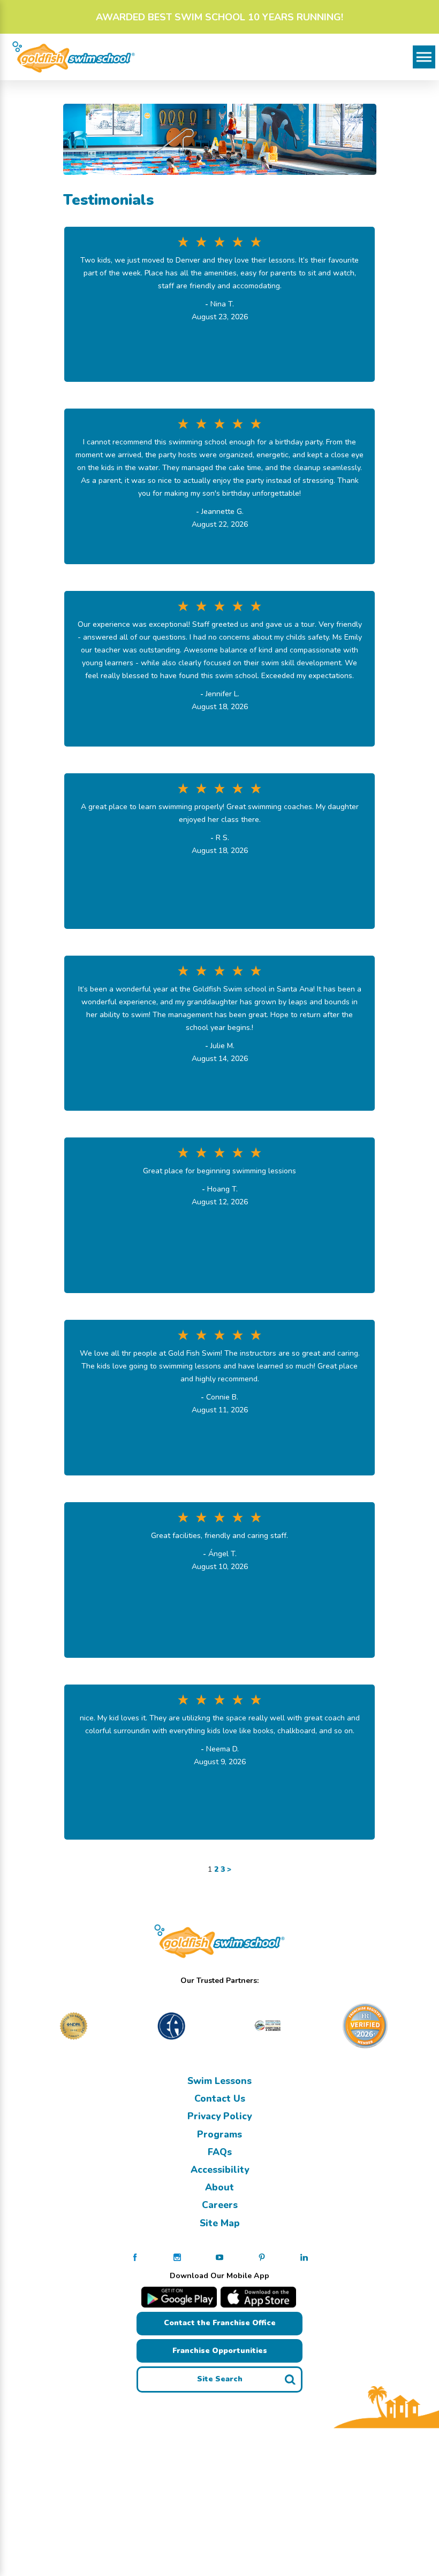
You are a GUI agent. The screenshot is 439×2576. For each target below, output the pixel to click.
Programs (219, 2134)
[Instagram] (177, 2257)
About (219, 2187)
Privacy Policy (219, 2116)
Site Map (220, 2223)
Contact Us (220, 2098)
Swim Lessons (219, 2081)
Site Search (220, 2379)
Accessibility (220, 2170)
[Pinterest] (262, 2257)
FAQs (220, 2152)
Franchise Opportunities (220, 2351)
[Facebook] (135, 2257)
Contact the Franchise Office (220, 2323)
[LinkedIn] (304, 2257)
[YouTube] (219, 2257)
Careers (220, 2205)
